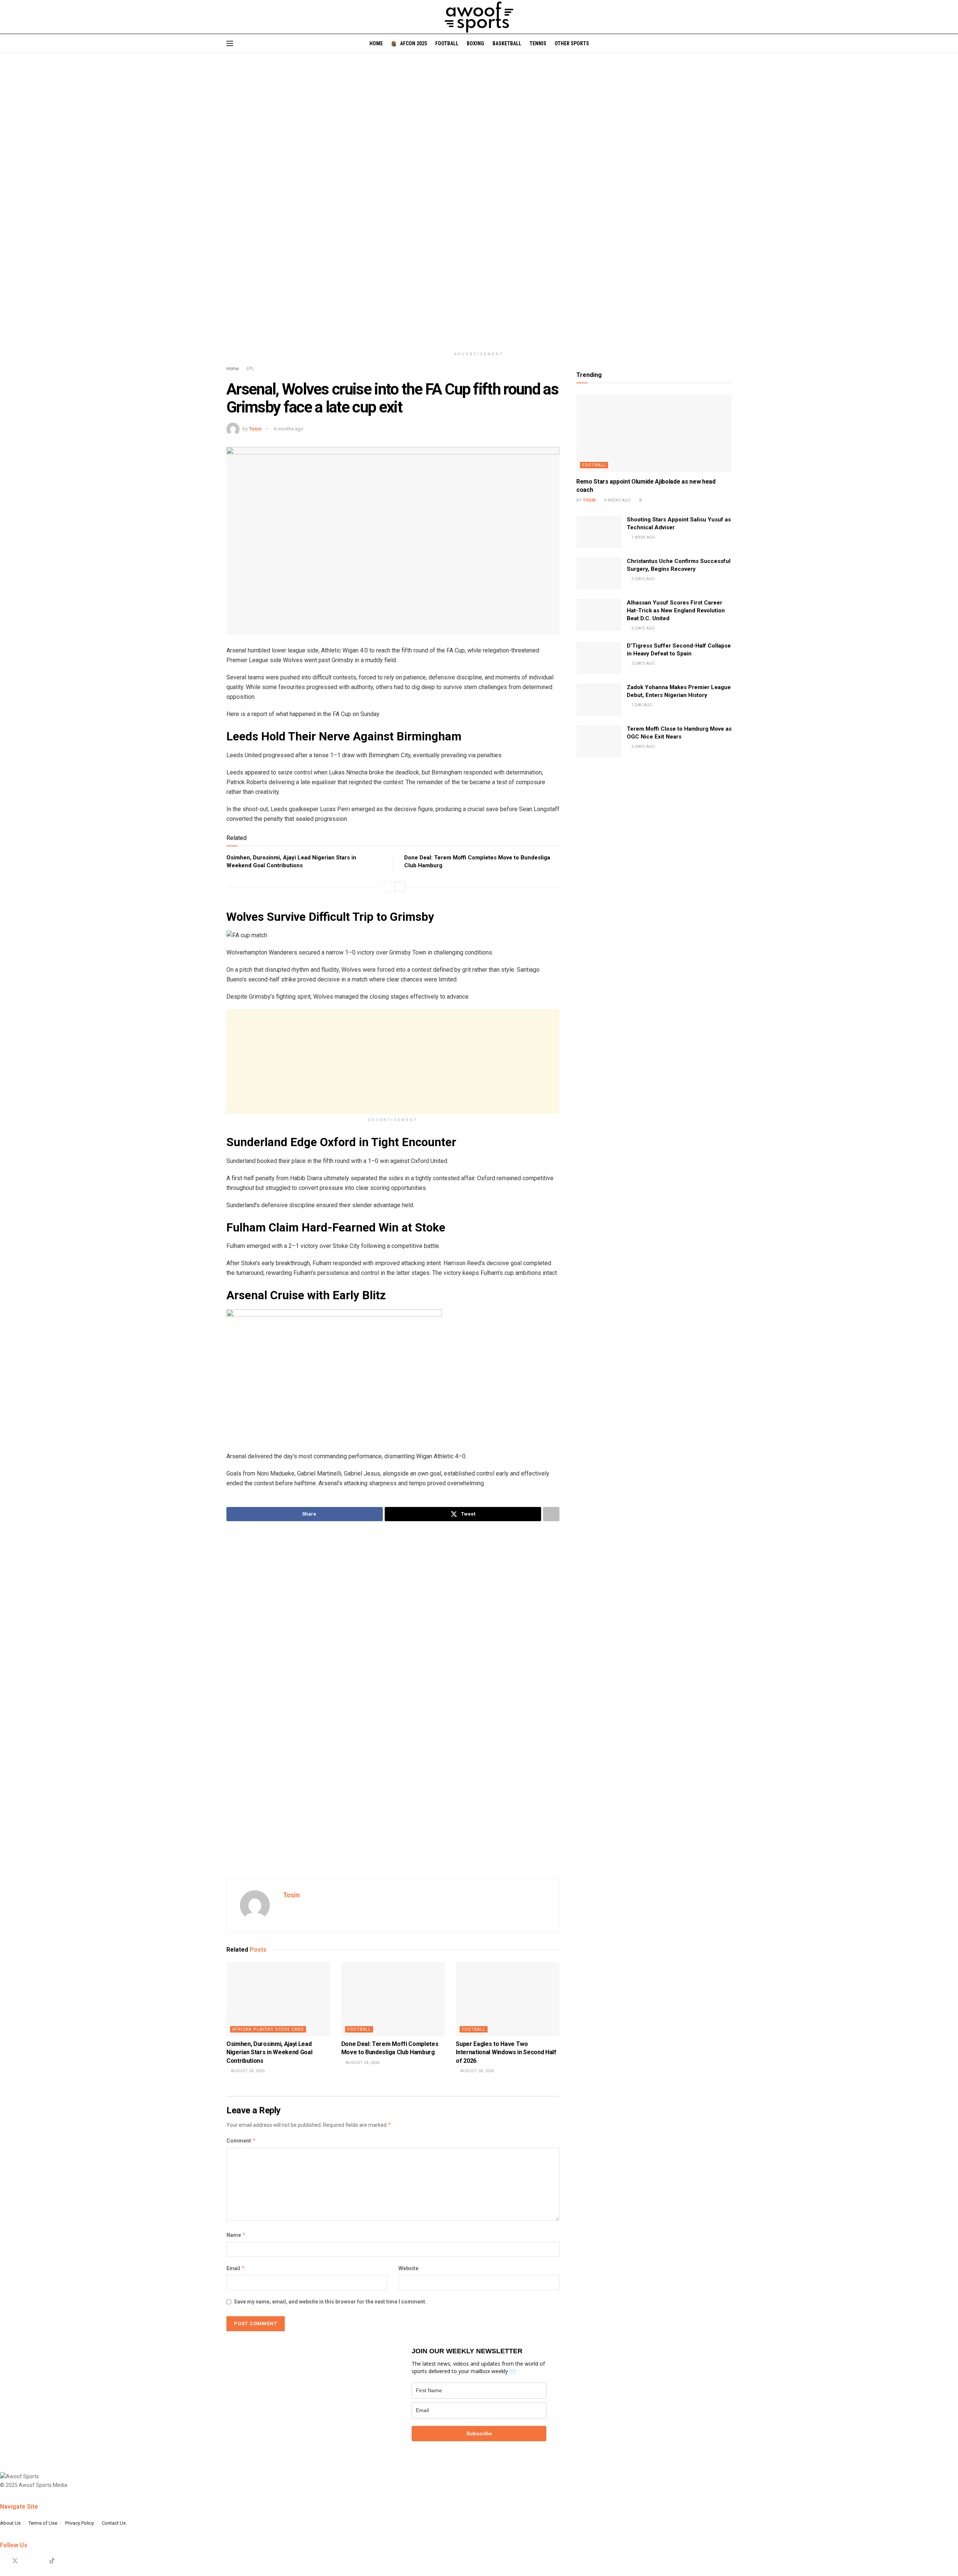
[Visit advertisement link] (479, 206)
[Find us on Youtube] (40, 2561)
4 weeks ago (617, 500)
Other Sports (572, 43)
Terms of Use (43, 2523)
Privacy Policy (80, 2523)
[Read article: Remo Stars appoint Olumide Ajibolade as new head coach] (654, 433)
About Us (10, 2523)
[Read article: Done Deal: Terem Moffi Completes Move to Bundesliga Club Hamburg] (393, 1999)
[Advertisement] (393, 1062)
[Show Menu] (230, 43)
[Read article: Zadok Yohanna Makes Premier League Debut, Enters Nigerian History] (599, 700)
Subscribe (479, 2433)
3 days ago (643, 663)
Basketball (507, 43)
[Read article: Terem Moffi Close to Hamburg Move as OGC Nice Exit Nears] (599, 741)
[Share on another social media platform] (551, 1514)
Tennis (538, 43)
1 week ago (643, 537)
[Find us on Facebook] (2, 2561)
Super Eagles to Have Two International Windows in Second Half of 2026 (506, 2052)
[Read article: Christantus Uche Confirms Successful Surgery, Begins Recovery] (599, 573)
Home (376, 43)
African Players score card (268, 2029)
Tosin (255, 429)
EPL (250, 369)
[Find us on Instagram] (28, 2561)
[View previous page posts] (386, 887)
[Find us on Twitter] (15, 2561)
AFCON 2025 (414, 43)
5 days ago (643, 579)
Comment (241, 2140)
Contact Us (114, 2523)
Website (408, 2268)
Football (447, 43)
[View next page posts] (400, 887)
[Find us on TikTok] (52, 2561)
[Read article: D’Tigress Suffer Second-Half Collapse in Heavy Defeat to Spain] (599, 658)
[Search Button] (729, 43)
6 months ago (289, 429)
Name (236, 2235)
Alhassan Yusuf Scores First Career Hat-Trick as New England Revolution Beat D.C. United (676, 610)
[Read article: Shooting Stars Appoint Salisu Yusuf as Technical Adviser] (599, 532)
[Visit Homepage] (479, 17)
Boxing (475, 43)
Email (236, 2268)
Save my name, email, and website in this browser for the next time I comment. (330, 2302)
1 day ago (641, 705)
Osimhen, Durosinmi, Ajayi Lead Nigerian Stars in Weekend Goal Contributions (269, 2052)
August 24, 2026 (247, 2071)
